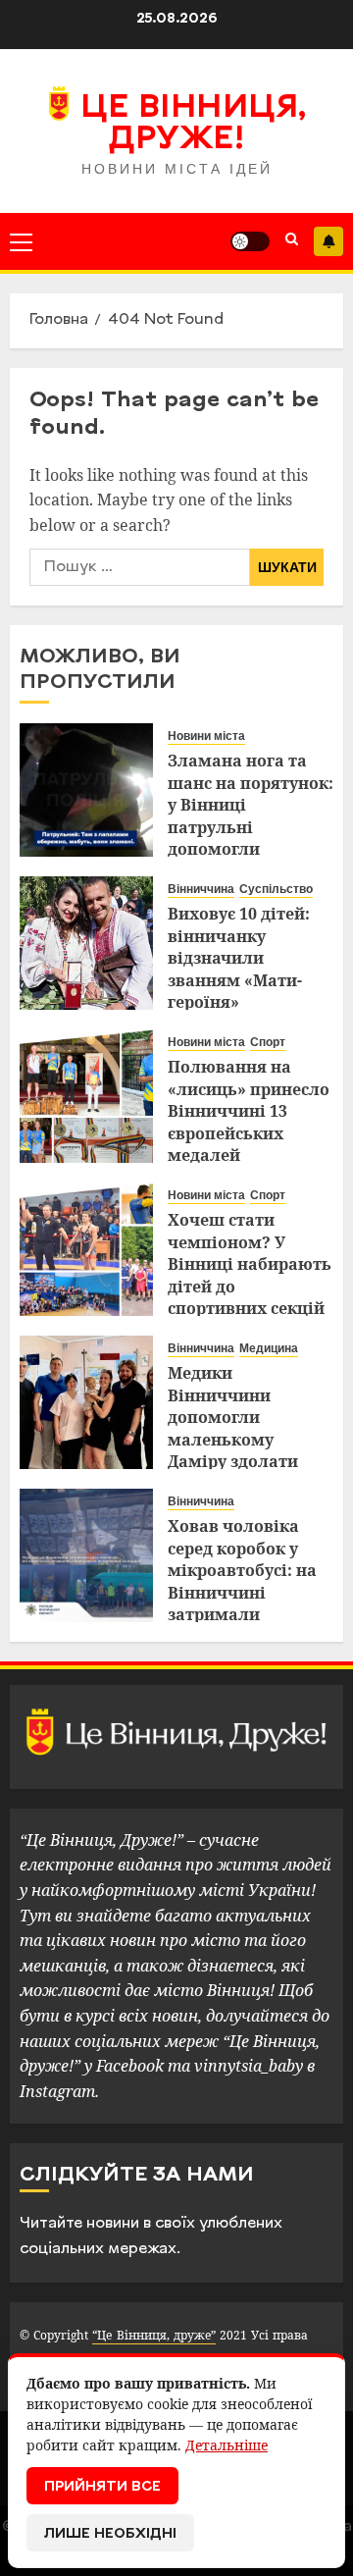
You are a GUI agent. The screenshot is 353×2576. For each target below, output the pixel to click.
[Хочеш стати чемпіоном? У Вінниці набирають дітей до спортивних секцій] (86, 1249)
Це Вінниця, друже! (194, 125)
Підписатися (328, 241)
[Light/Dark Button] (250, 241)
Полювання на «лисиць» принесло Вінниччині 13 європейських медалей (249, 1111)
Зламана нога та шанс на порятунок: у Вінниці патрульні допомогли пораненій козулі (251, 815)
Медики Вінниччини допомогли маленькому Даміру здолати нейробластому (233, 1428)
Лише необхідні (110, 2534)
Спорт (268, 1042)
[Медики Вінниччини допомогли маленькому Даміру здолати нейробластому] (86, 1402)
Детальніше (227, 2445)
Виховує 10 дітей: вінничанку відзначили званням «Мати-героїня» (239, 958)
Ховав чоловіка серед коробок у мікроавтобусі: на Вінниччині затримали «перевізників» (242, 1581)
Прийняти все (102, 2487)
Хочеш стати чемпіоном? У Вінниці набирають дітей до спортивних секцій (250, 1264)
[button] (21, 241)
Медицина (269, 1348)
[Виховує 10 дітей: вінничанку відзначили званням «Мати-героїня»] (86, 943)
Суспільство (276, 889)
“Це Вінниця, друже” (153, 2335)
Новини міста (206, 736)
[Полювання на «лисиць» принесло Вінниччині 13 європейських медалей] (86, 1096)
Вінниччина (201, 889)
